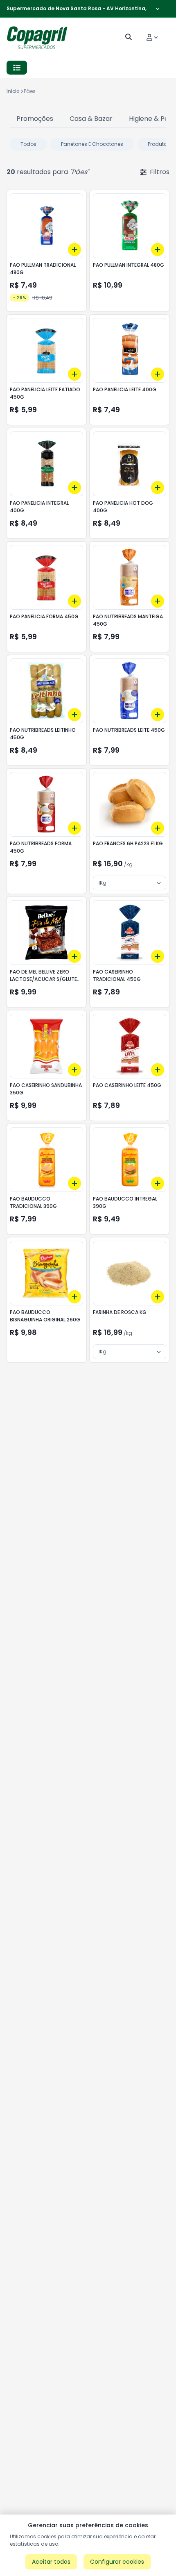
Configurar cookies (117, 2562)
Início (13, 91)
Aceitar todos (51, 2562)
